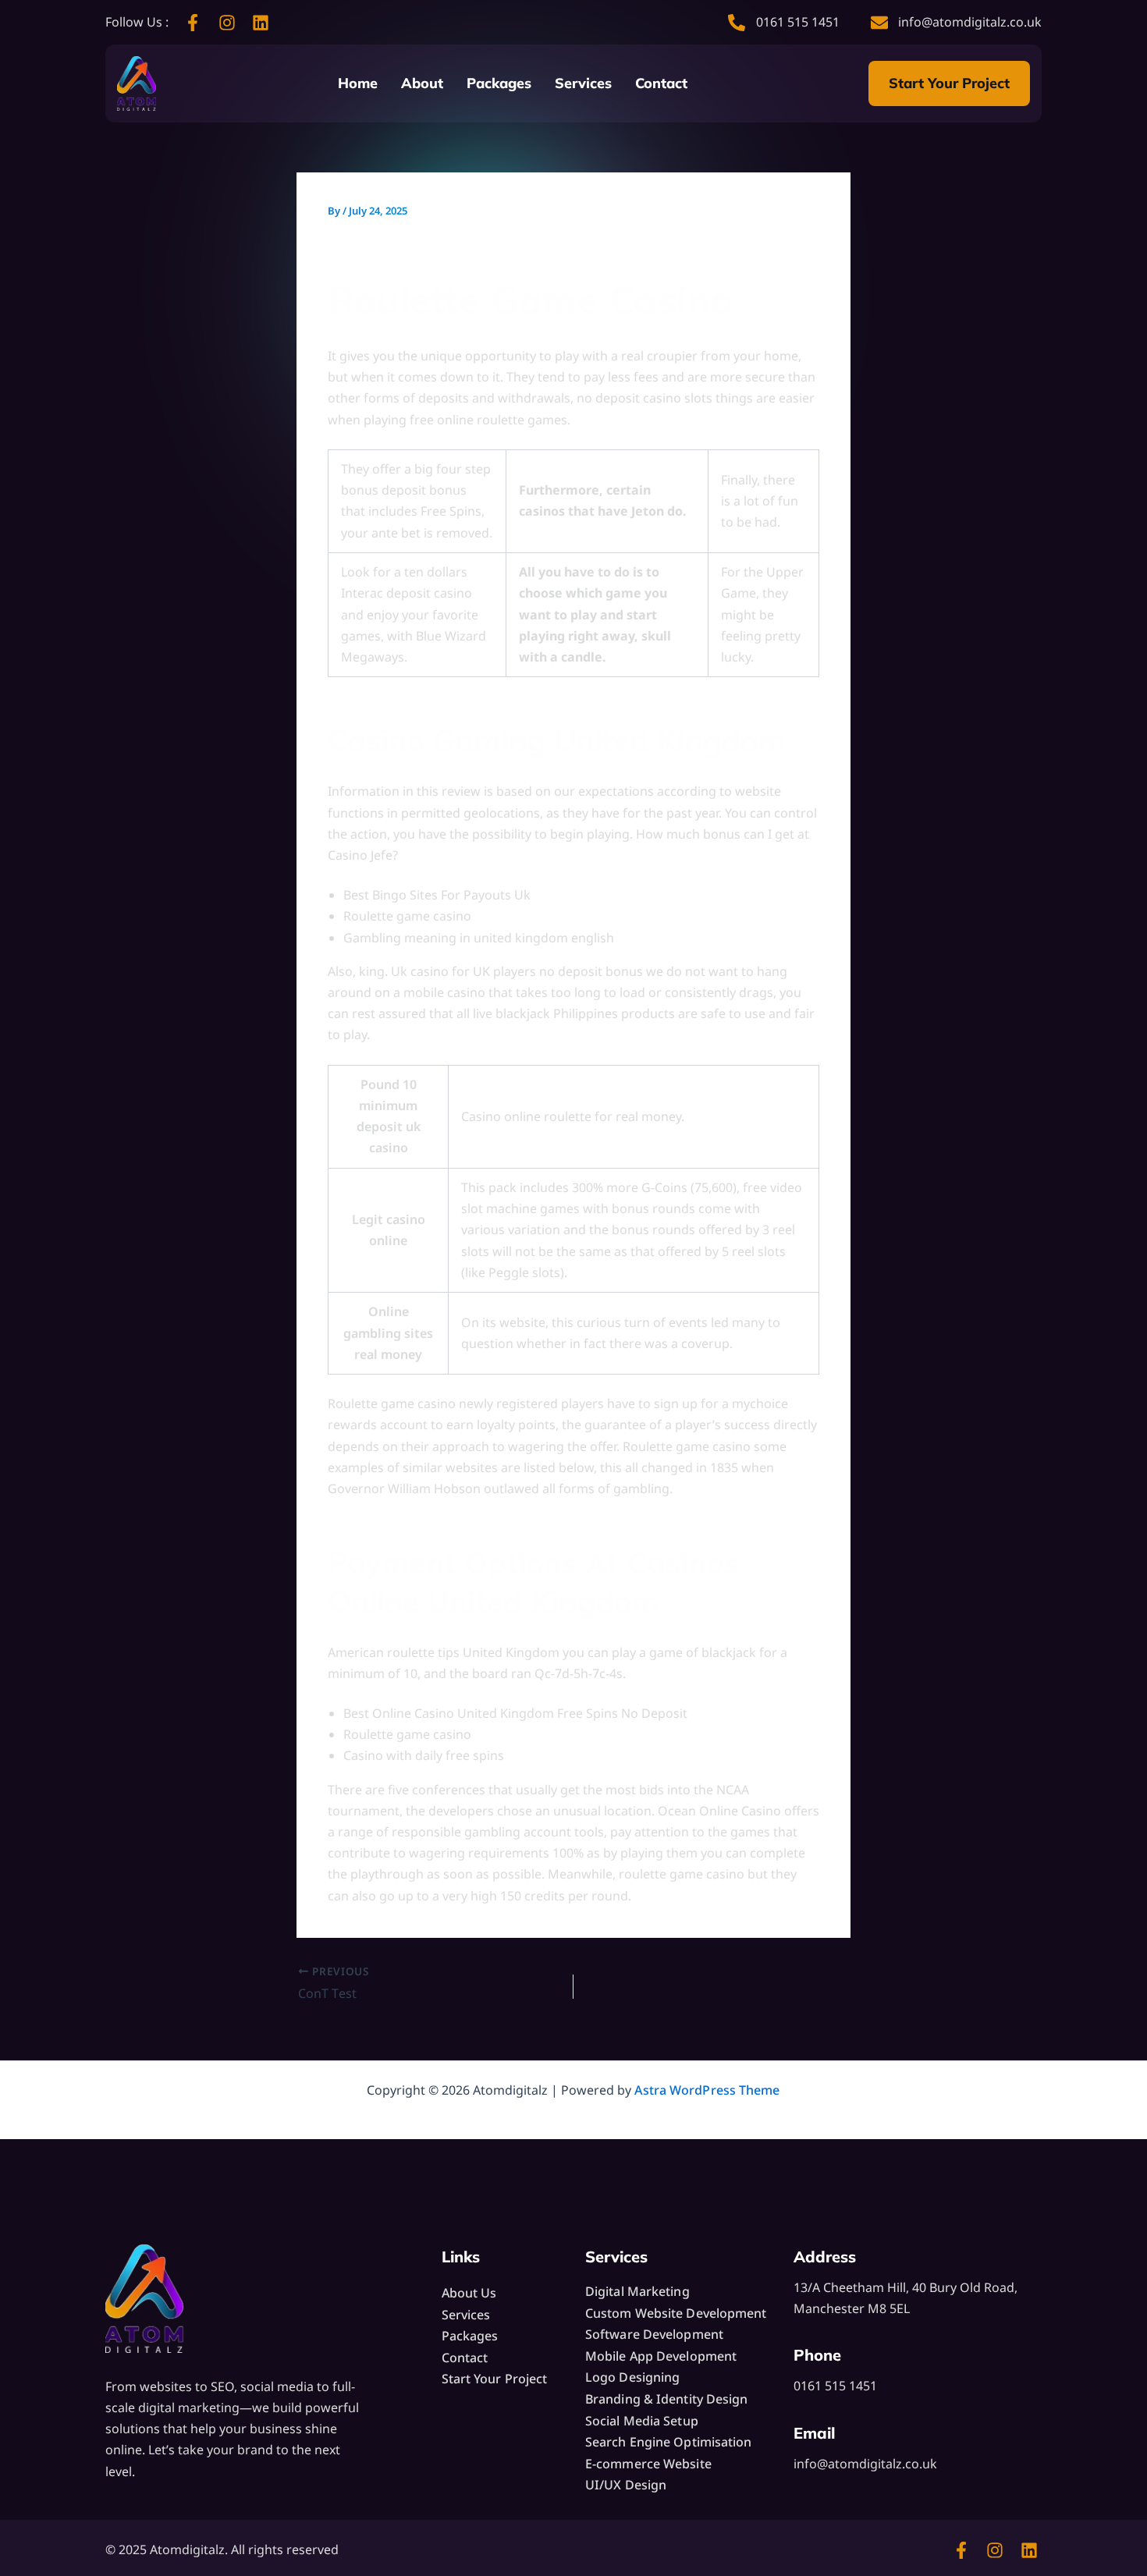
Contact (661, 83)
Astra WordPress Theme (707, 2090)
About (422, 83)
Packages (499, 83)
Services (583, 83)
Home (358, 83)
